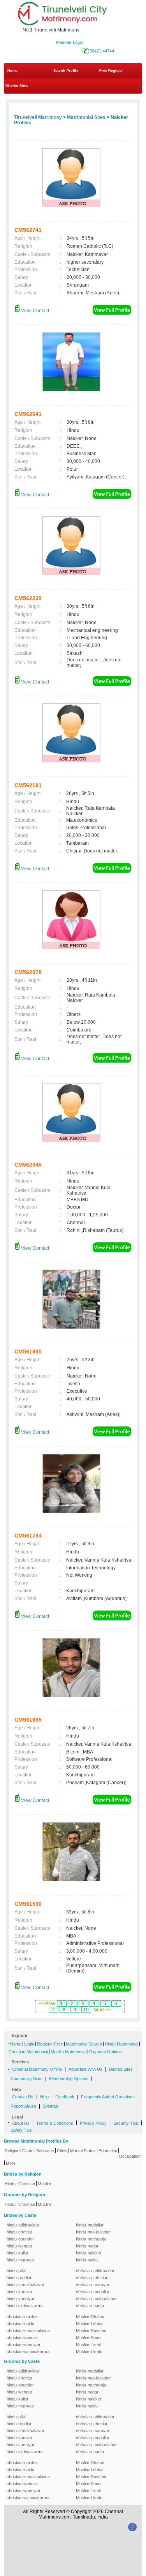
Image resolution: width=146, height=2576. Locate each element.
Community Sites (26, 2079)
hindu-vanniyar (21, 2299)
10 (86, 2010)
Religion (12, 2151)
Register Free (50, 2044)
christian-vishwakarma (28, 2352)
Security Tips (126, 2123)
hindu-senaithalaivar (26, 2285)
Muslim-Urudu (89, 2352)
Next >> (102, 2010)
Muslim (44, 2184)
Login (29, 2044)
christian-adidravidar (95, 2271)
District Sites (17, 86)
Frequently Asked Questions (108, 2097)
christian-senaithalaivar (28, 2331)
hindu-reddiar (19, 2278)
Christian (27, 2184)
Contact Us (23, 2097)
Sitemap (50, 2106)
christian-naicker (22, 2317)
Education (108, 2151)
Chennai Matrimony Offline (37, 2069)
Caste (28, 2151)
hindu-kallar (18, 2253)
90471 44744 (102, 51)
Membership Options (69, 2079)
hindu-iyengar (19, 2246)
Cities (62, 2151)
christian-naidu (20, 2324)
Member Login (69, 42)
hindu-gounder (20, 2239)
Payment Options (106, 2052)
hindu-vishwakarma (25, 2306)
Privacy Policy (93, 2123)
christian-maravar (93, 2285)
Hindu (10, 2184)
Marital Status (83, 2151)
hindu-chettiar (19, 2232)
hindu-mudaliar (90, 2225)
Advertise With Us (85, 2069)
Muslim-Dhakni (90, 2317)
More (11, 2163)
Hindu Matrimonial (121, 2044)
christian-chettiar (92, 2278)
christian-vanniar (22, 2338)
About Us (21, 2123)
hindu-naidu (87, 2260)
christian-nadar (90, 2306)
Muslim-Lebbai (90, 2324)
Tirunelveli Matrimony (38, 117)
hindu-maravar (20, 2260)
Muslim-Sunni (89, 2338)
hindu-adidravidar (23, 2225)
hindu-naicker (89, 2253)
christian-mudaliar (93, 2292)
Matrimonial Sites (86, 117)
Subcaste (45, 2151)
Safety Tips (21, 2130)
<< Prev (47, 2004)
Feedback (65, 2097)
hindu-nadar (87, 2246)
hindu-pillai (16, 2271)
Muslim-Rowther (91, 2331)
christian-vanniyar (24, 2345)
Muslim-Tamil (88, 2345)
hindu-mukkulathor (93, 2232)
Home (12, 71)
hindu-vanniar (19, 2292)
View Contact (34, 311)
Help (44, 2097)
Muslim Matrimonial (69, 2052)
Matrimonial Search (84, 2044)
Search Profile (66, 71)
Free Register (111, 71)
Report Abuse (23, 2106)
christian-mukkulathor (96, 2299)
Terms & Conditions (55, 2123)
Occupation (130, 2156)
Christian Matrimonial (28, 2052)
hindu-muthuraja (91, 2239)
